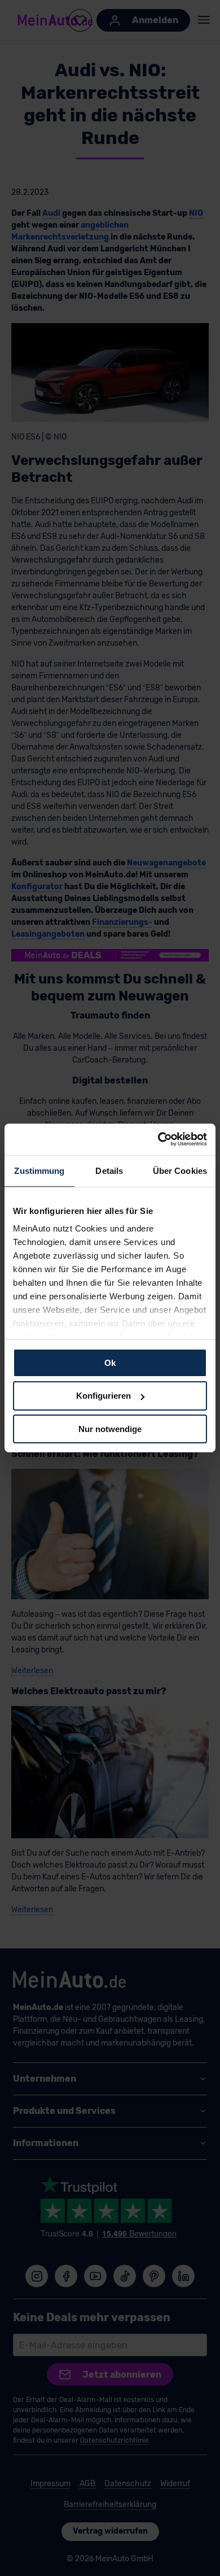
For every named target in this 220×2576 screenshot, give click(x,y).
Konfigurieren (104, 1396)
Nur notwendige (110, 1429)
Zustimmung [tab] (39, 1170)
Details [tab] (109, 1170)
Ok (110, 1362)
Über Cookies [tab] (180, 1170)
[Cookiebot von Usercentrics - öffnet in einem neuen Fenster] (158, 1139)
